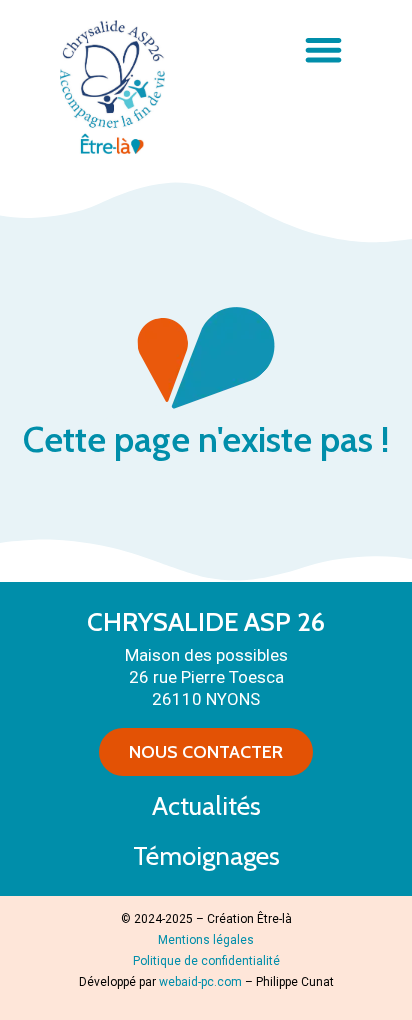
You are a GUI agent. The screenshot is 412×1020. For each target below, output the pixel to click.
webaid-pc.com (200, 982)
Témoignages (206, 856)
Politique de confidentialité (206, 961)
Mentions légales (206, 940)
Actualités (206, 806)
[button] (323, 49)
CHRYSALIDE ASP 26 (206, 622)
